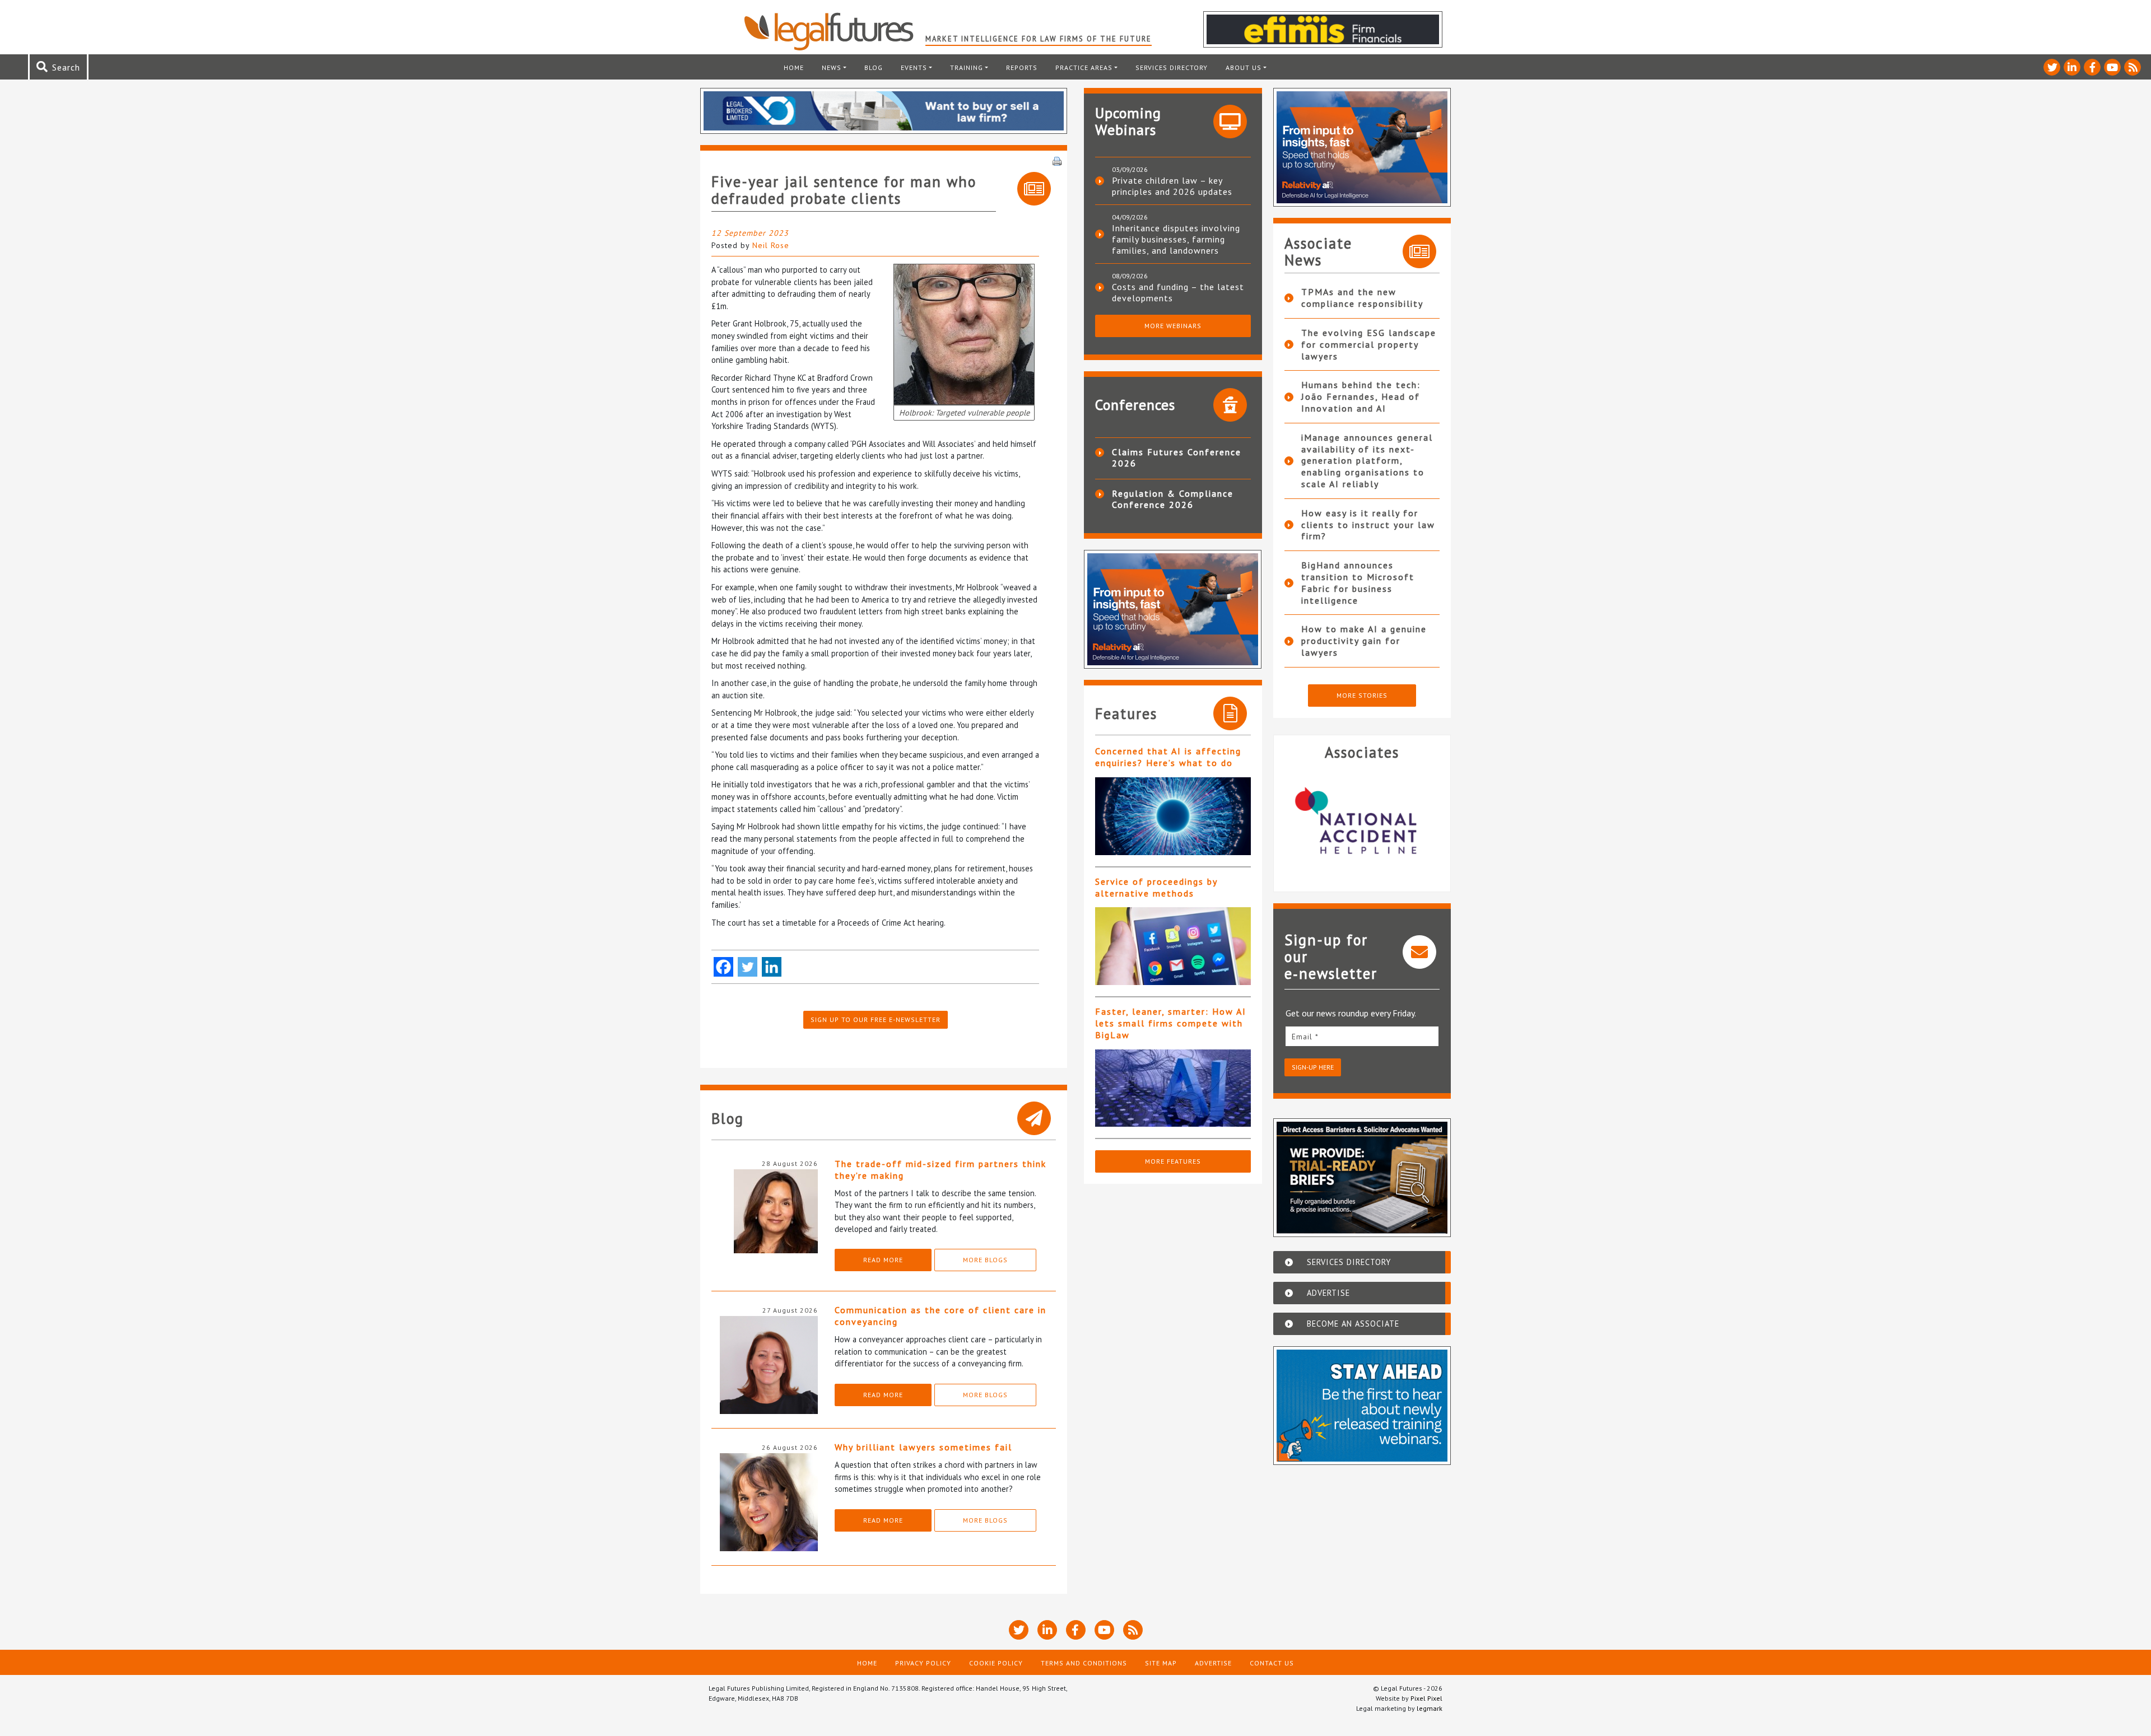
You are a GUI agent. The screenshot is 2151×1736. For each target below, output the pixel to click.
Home (794, 67)
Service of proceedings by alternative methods (1156, 887)
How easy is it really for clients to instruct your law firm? (1368, 525)
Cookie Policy (996, 1663)
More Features (1173, 1161)
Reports (1022, 67)
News (832, 67)
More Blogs (985, 1260)
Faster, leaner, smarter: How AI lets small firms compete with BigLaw (1171, 1023)
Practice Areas (1084, 67)
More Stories (1362, 695)
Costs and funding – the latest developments (1178, 292)
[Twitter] (748, 967)
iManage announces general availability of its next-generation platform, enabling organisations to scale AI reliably (1367, 461)
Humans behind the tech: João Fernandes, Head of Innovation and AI (1361, 396)
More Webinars (1173, 326)
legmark (1430, 1708)
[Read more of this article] (1173, 816)
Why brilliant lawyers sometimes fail (923, 1447)
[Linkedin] (772, 967)
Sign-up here (1313, 1067)
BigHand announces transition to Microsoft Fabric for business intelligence (1358, 582)
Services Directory (1172, 67)
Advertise (1213, 1663)
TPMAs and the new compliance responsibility (1362, 298)
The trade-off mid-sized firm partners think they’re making (941, 1170)
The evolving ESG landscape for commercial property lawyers (1369, 344)
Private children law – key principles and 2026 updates (1172, 186)
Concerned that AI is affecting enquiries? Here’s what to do (1168, 757)
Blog (874, 67)
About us (1244, 67)
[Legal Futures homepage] (834, 31)
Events (914, 67)
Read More (883, 1260)
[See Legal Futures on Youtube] (2112, 67)
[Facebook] (723, 967)
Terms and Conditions (1084, 1663)
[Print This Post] (1057, 160)
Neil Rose (771, 245)
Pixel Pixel (1426, 1698)
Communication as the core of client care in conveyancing (941, 1316)
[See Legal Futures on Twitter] (2052, 67)
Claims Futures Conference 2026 (1177, 458)
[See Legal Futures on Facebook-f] (2092, 67)
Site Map (1161, 1663)
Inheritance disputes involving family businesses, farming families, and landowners (1176, 239)
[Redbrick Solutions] (1362, 822)
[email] (1362, 1036)
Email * (1305, 1037)
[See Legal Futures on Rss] (2133, 67)
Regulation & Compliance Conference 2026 (1173, 499)
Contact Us (1272, 1663)
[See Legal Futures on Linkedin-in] (2072, 67)
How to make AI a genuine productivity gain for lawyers (1364, 641)
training (967, 67)
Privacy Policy (923, 1663)
